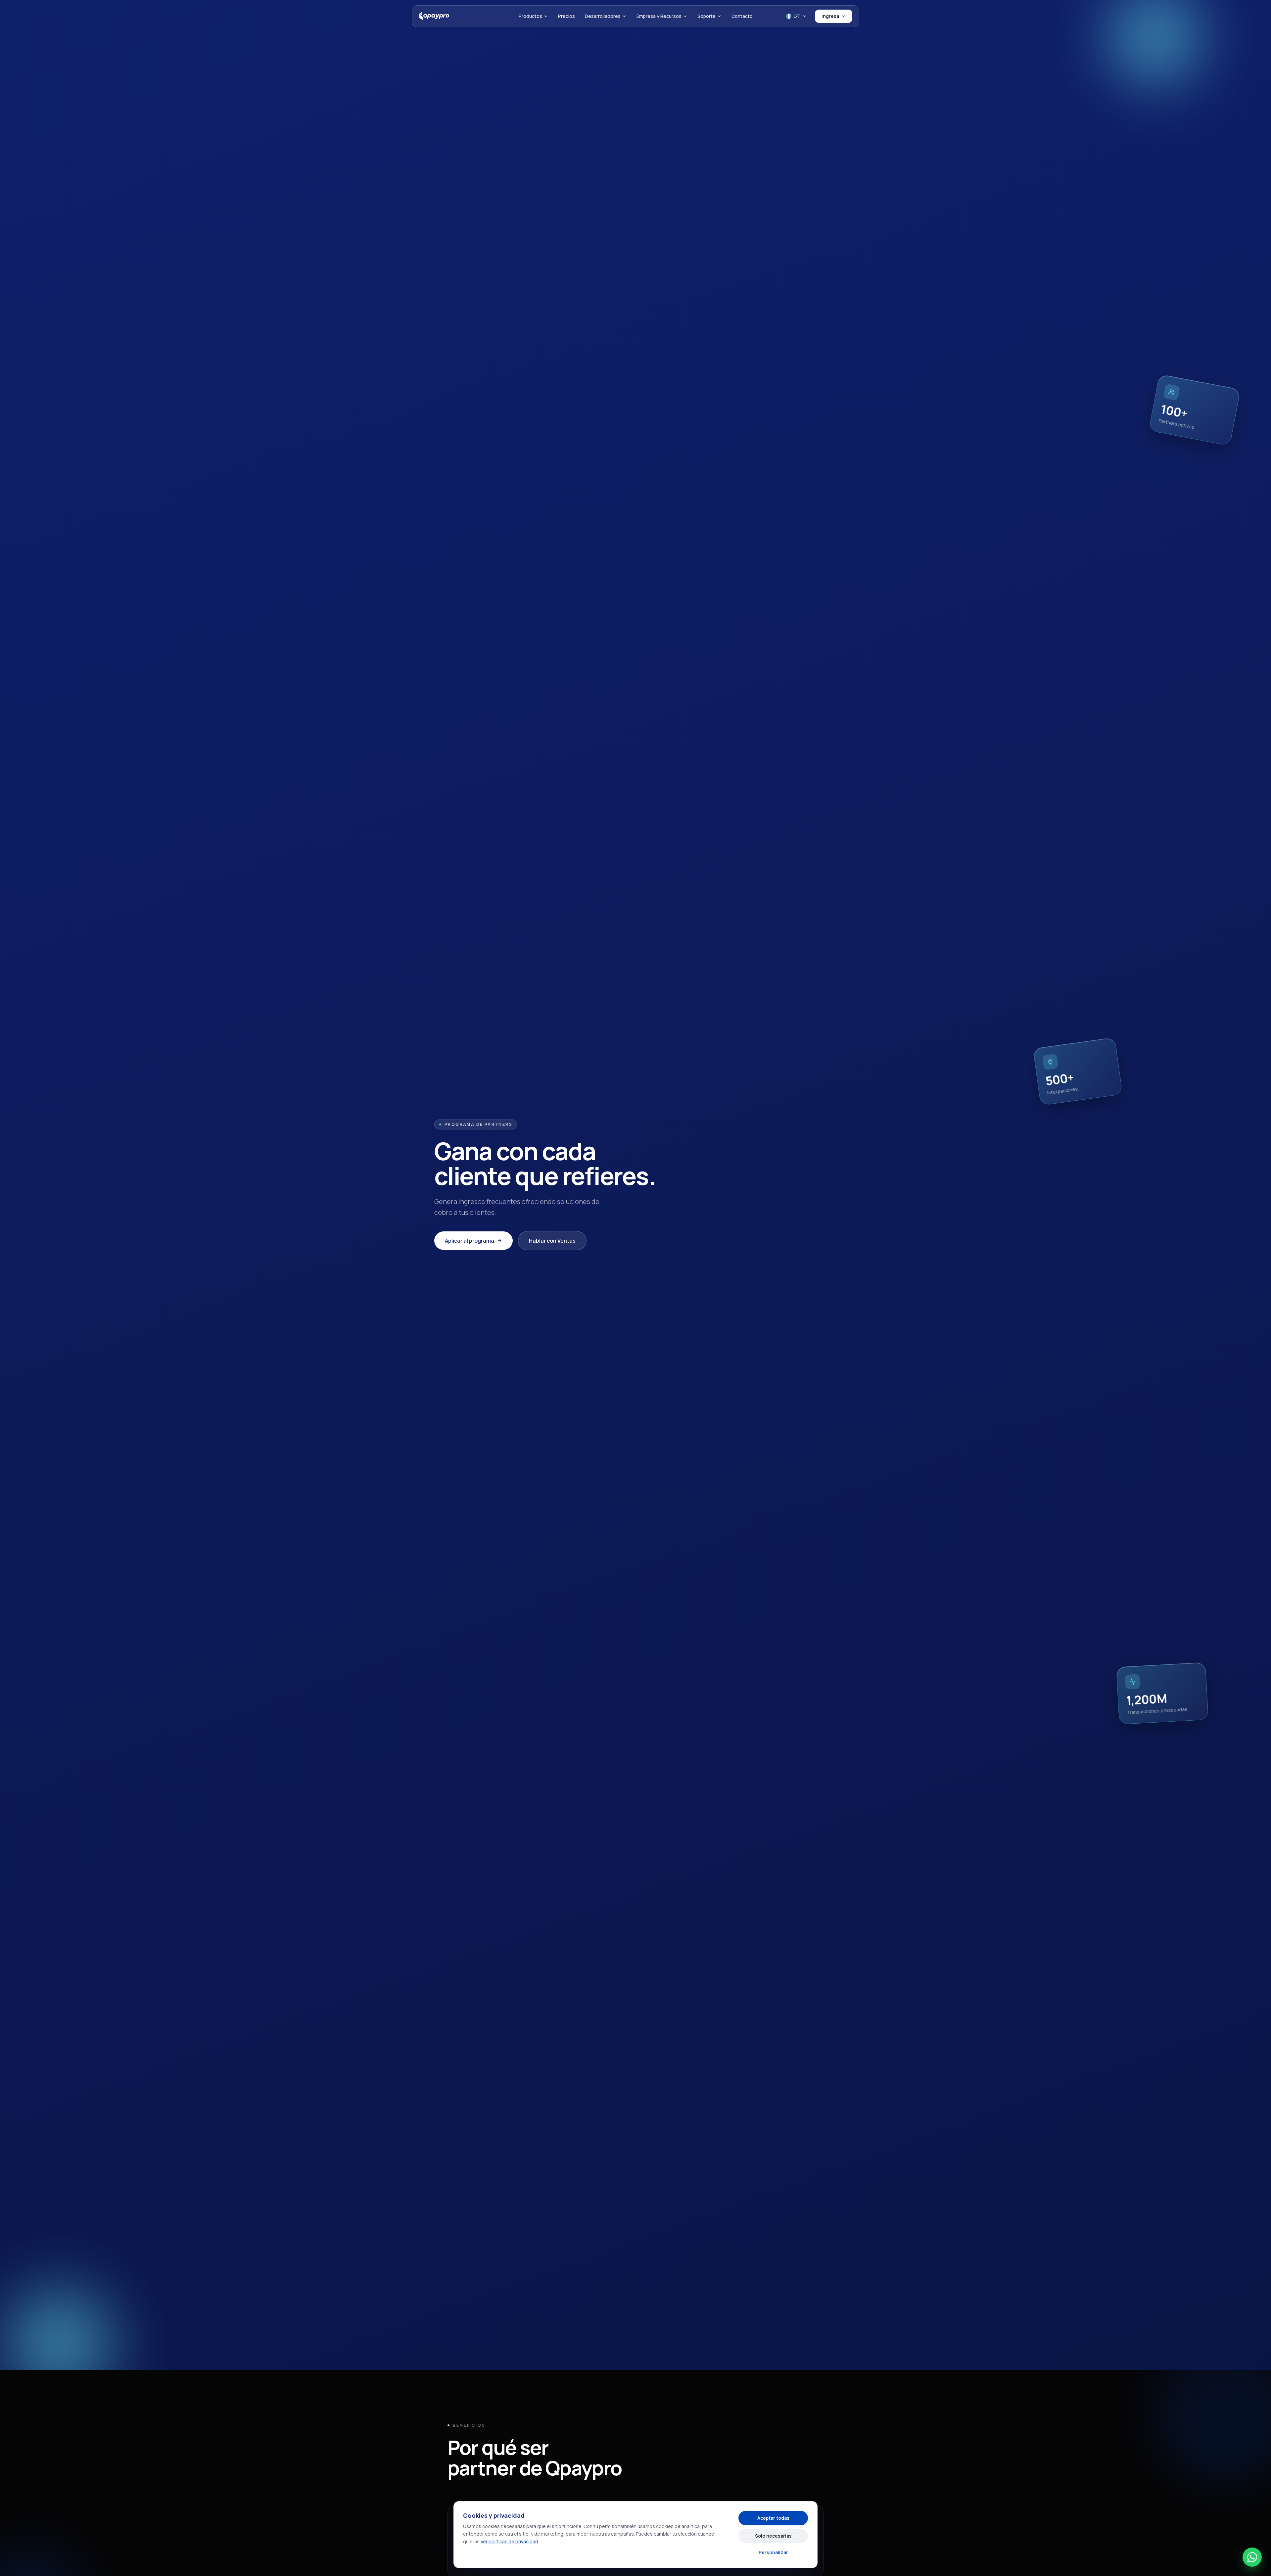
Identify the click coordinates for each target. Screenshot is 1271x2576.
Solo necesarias (773, 2536)
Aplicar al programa (470, 1241)
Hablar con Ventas (552, 1241)
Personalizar (773, 2552)
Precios (566, 16)
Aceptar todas (773, 2518)
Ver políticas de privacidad (509, 2541)
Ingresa (830, 16)
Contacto (742, 16)
